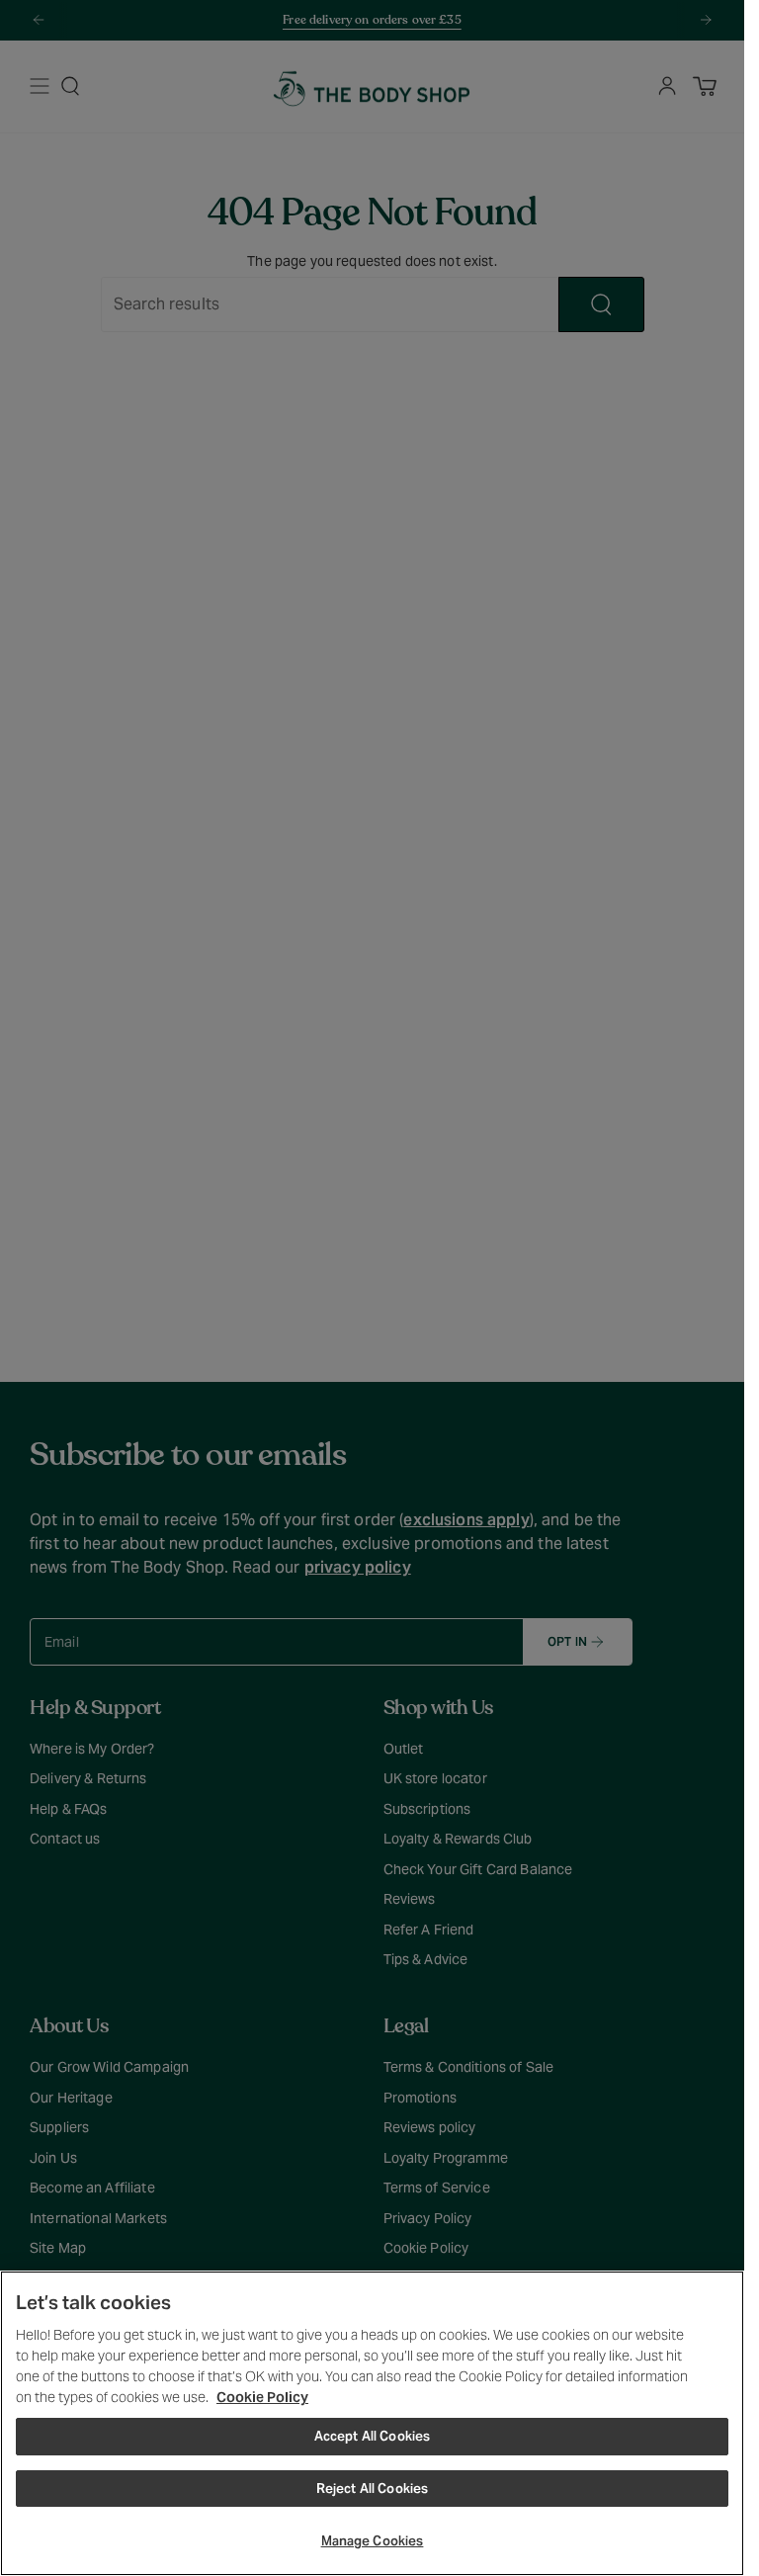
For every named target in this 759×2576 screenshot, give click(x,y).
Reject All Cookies (372, 2489)
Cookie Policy (262, 2397)
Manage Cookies (373, 2541)
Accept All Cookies (372, 2436)
